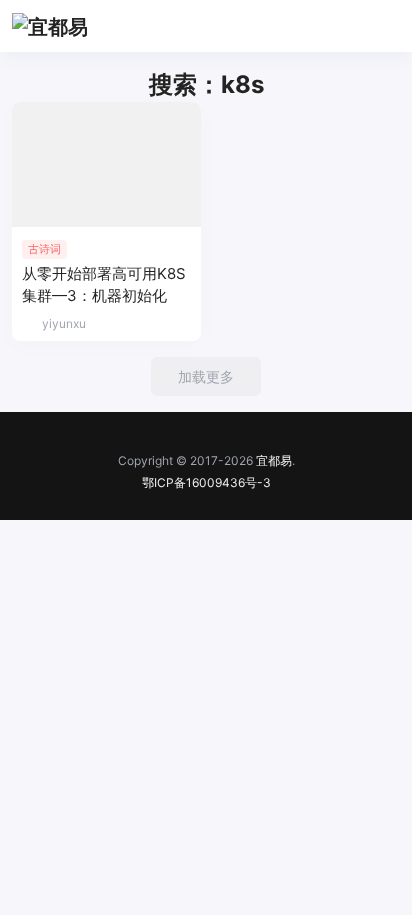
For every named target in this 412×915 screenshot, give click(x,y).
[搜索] (338, 26)
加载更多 (206, 376)
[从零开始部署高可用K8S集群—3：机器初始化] (106, 165)
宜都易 (274, 460)
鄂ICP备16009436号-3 (206, 482)
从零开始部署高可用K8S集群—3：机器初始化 (104, 284)
